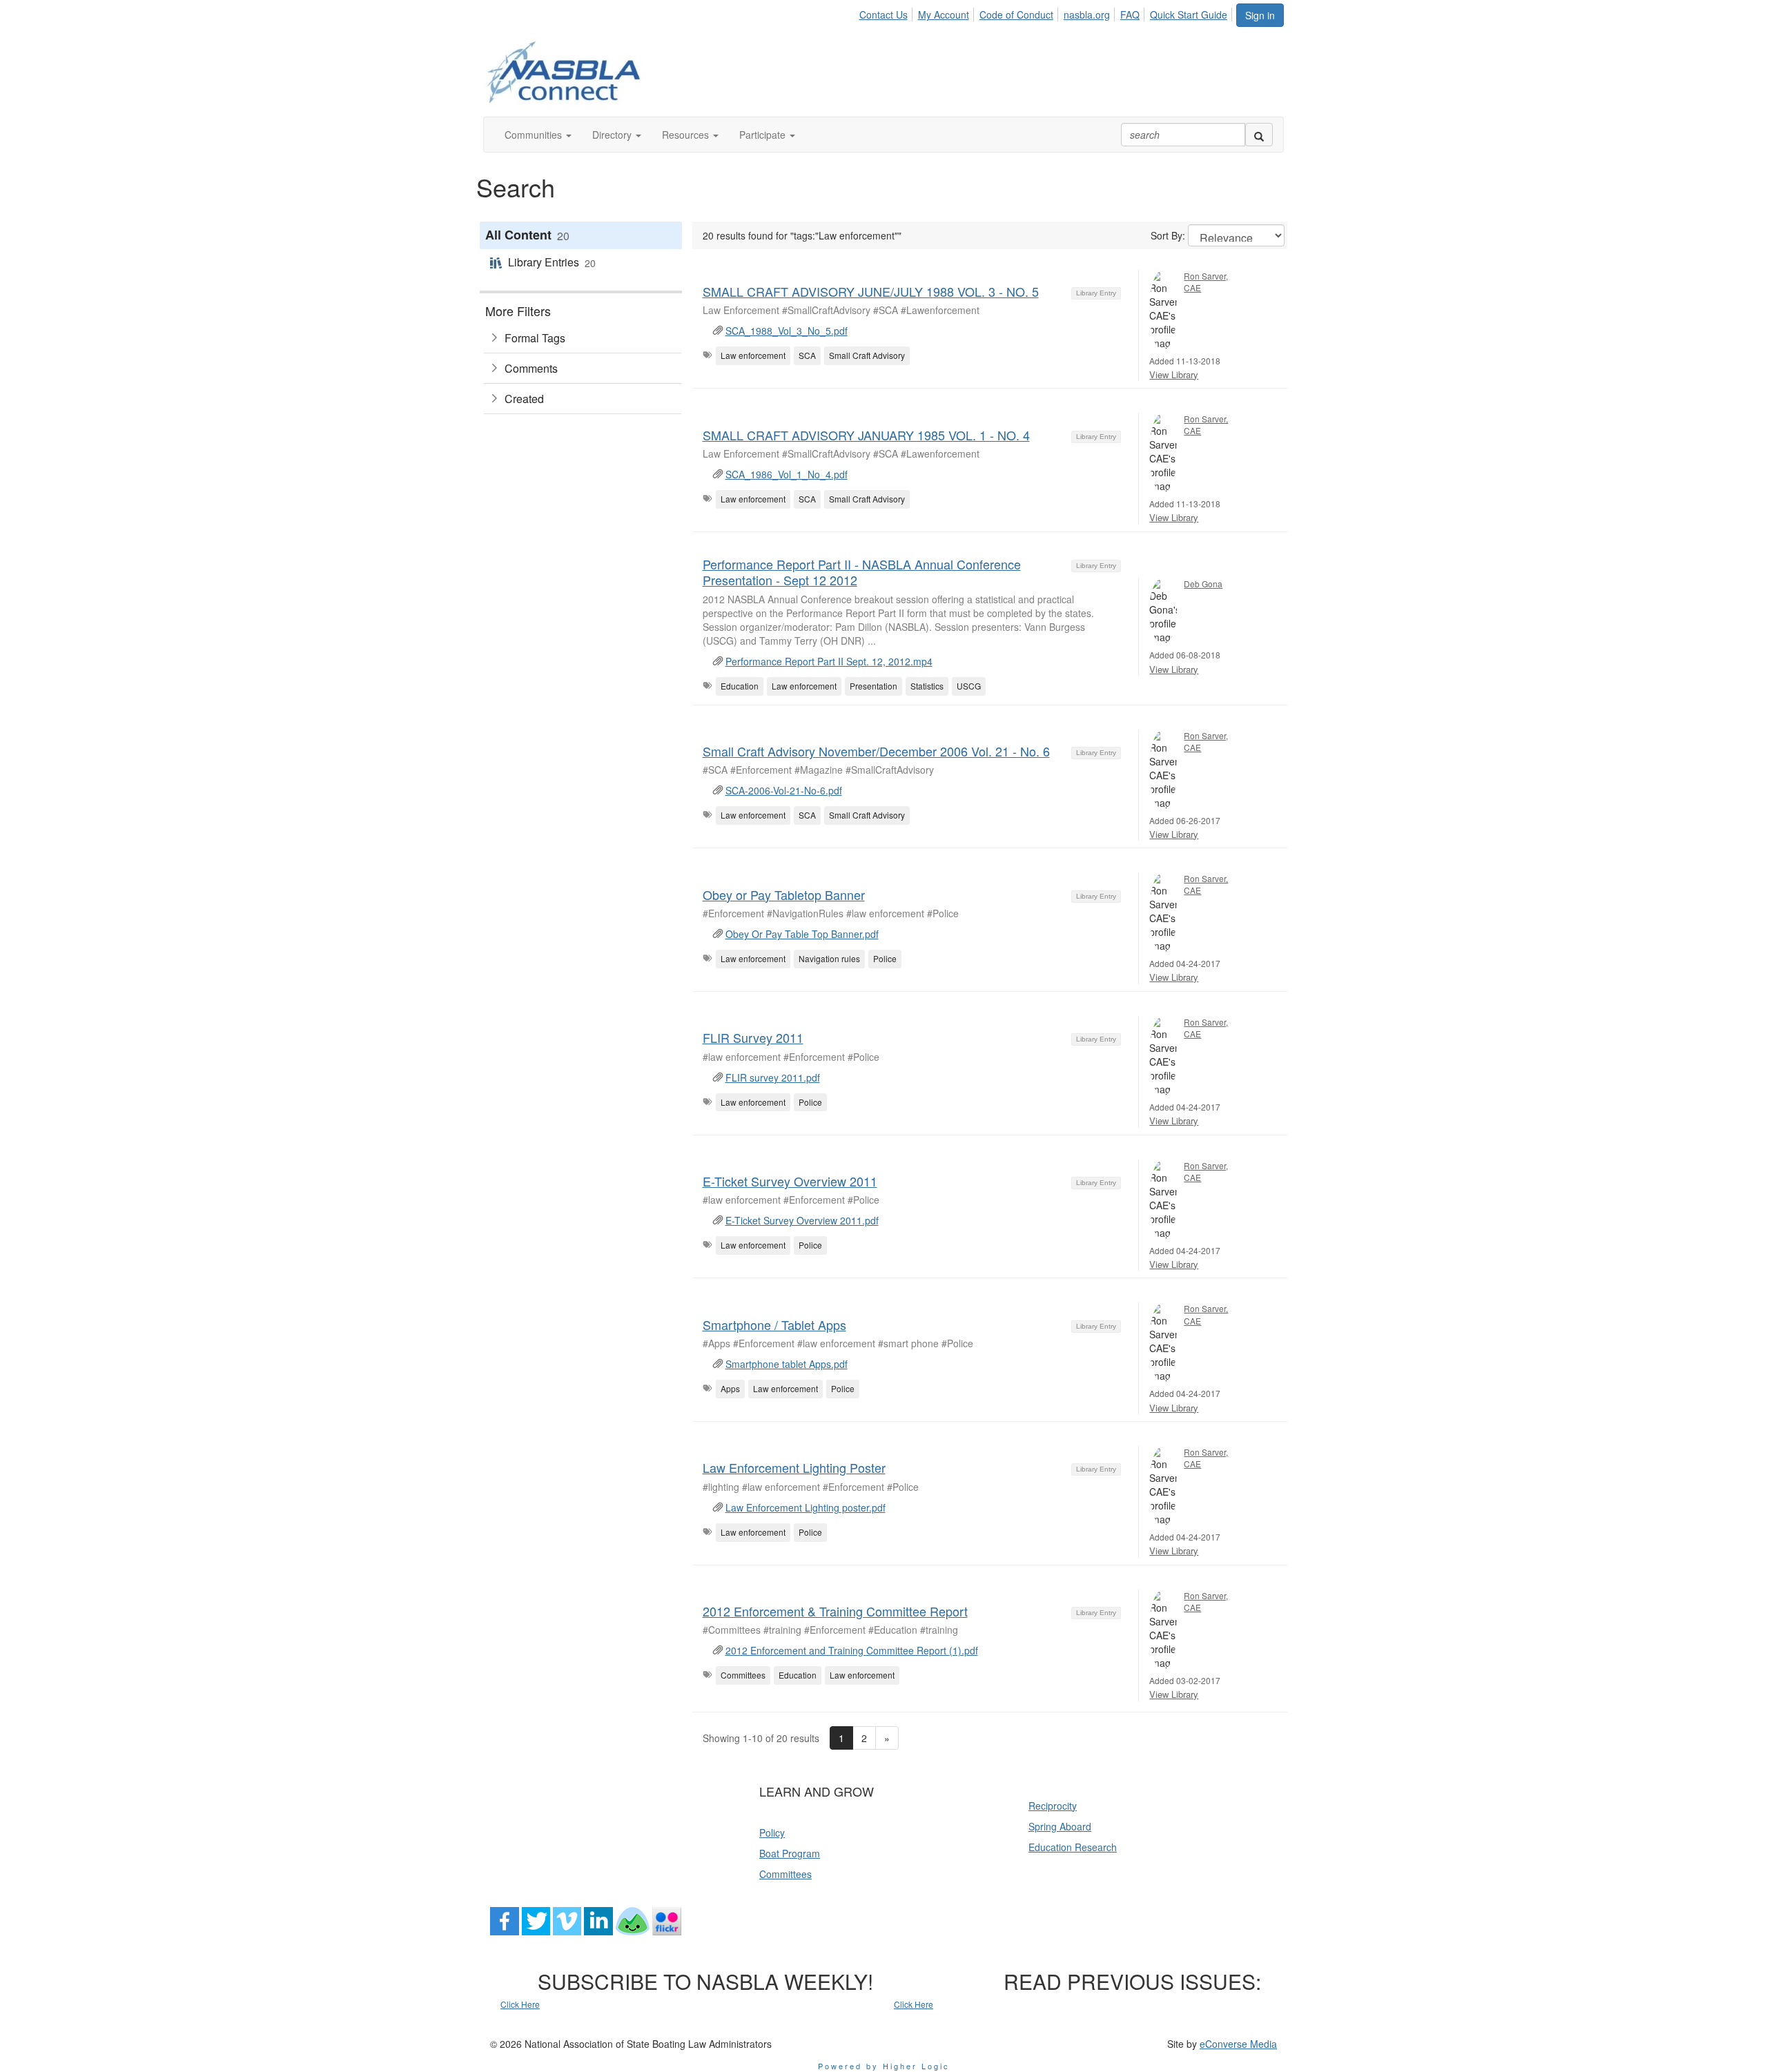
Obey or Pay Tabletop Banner (784, 895)
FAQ (1130, 14)
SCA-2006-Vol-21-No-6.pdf (784, 790)
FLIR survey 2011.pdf (773, 1077)
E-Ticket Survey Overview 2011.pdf (802, 1220)
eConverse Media (1238, 2044)
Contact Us (883, 14)
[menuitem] (887, 12)
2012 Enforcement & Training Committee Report (835, 1611)
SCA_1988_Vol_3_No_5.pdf (787, 331)
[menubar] (1047, 12)
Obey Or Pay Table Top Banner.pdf (802, 934)
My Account (944, 14)
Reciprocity (1053, 1806)
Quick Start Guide (1189, 14)
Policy (772, 1832)
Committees (785, 1874)
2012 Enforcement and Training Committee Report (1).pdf (852, 1650)
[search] (1259, 135)
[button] (538, 135)
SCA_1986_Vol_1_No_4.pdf (787, 474)
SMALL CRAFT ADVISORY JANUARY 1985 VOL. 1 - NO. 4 (866, 435)
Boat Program (790, 1853)
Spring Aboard (1060, 1826)
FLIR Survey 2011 (753, 1037)
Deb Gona (1203, 584)
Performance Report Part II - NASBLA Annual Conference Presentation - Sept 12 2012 (862, 572)
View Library (1174, 374)
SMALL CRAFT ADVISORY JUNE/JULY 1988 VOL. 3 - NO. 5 (871, 291)
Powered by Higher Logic (884, 2066)
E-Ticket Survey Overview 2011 (790, 1181)
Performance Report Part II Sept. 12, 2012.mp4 (829, 661)
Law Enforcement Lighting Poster (794, 1467)
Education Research (1073, 1847)
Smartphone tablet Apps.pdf (787, 1364)
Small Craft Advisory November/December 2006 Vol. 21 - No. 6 (876, 751)
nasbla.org (1087, 14)
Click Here (520, 2004)
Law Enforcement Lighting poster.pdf (806, 1507)
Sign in (1260, 15)
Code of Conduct (1016, 14)
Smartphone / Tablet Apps (774, 1325)
